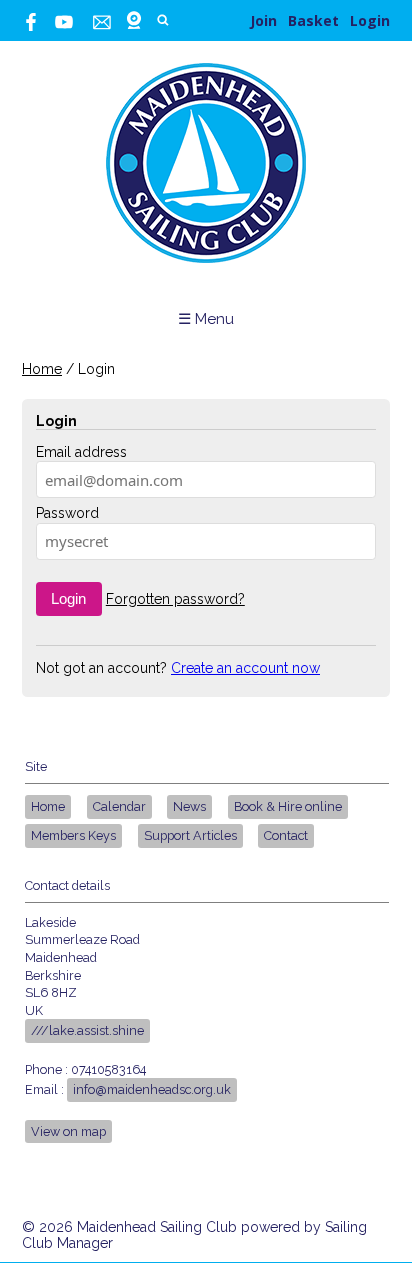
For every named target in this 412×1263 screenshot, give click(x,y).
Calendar (119, 806)
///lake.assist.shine (87, 1030)
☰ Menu (206, 319)
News (189, 806)
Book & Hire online (288, 806)
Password (67, 513)
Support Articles (190, 835)
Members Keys (73, 835)
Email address (81, 452)
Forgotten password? (175, 599)
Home (42, 369)
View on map (68, 1131)
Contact (286, 835)
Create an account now (245, 668)
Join (263, 20)
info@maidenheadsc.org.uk (152, 1089)
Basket (313, 20)
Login (370, 20)
